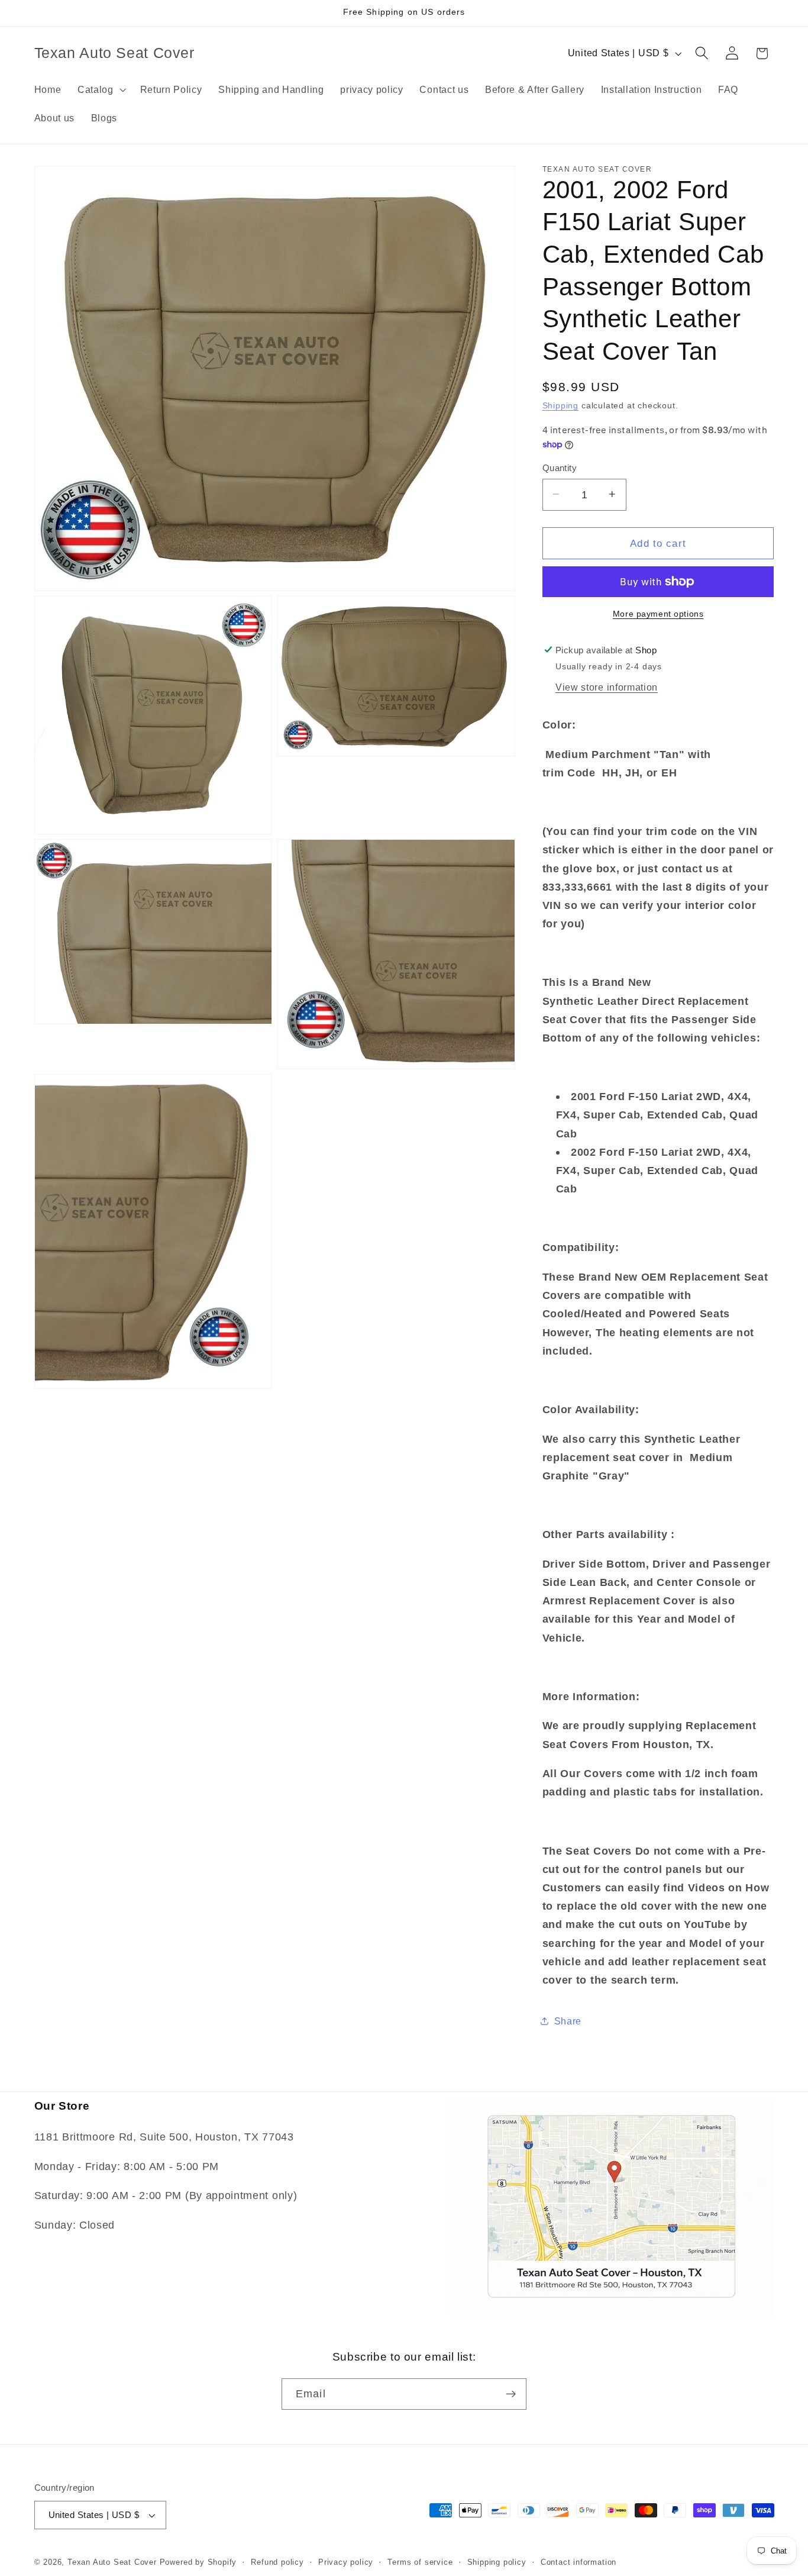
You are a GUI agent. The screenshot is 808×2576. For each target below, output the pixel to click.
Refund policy (277, 2562)
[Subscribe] (511, 2394)
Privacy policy (346, 2562)
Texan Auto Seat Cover (112, 2562)
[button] (101, 89)
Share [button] (568, 2020)
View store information (607, 687)
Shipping (560, 406)
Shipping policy (497, 2562)
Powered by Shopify (198, 2562)
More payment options (658, 614)
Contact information (578, 2562)
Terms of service (420, 2562)
